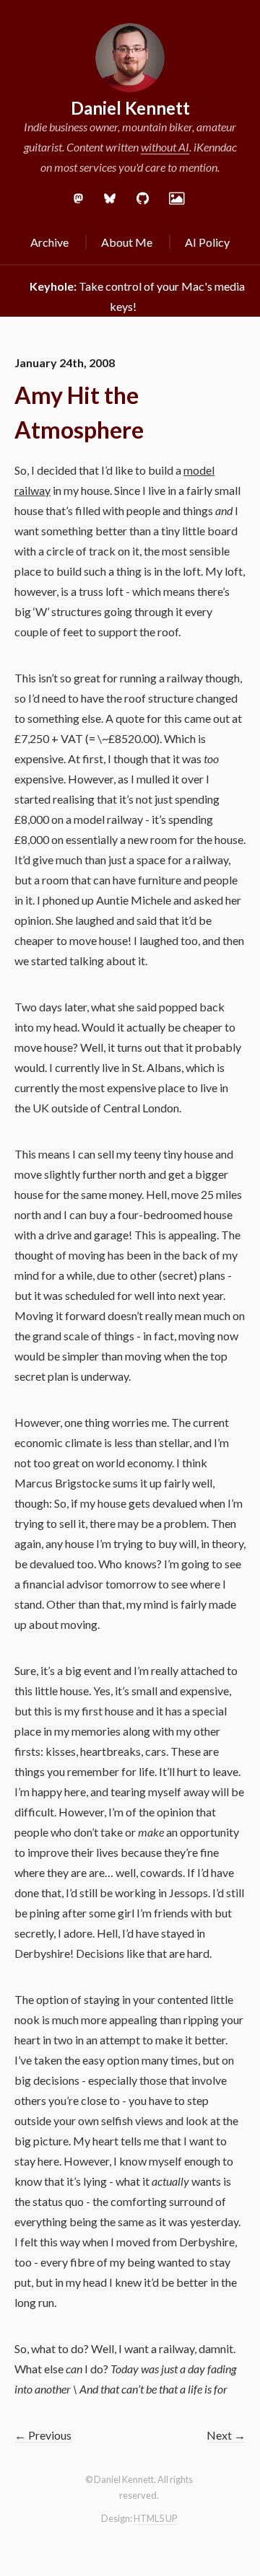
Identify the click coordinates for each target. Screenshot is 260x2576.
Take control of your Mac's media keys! (137, 296)
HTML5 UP (155, 2518)
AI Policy (207, 242)
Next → (226, 2435)
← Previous (43, 2435)
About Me (127, 242)
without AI (165, 147)
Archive (49, 242)
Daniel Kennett (130, 108)
